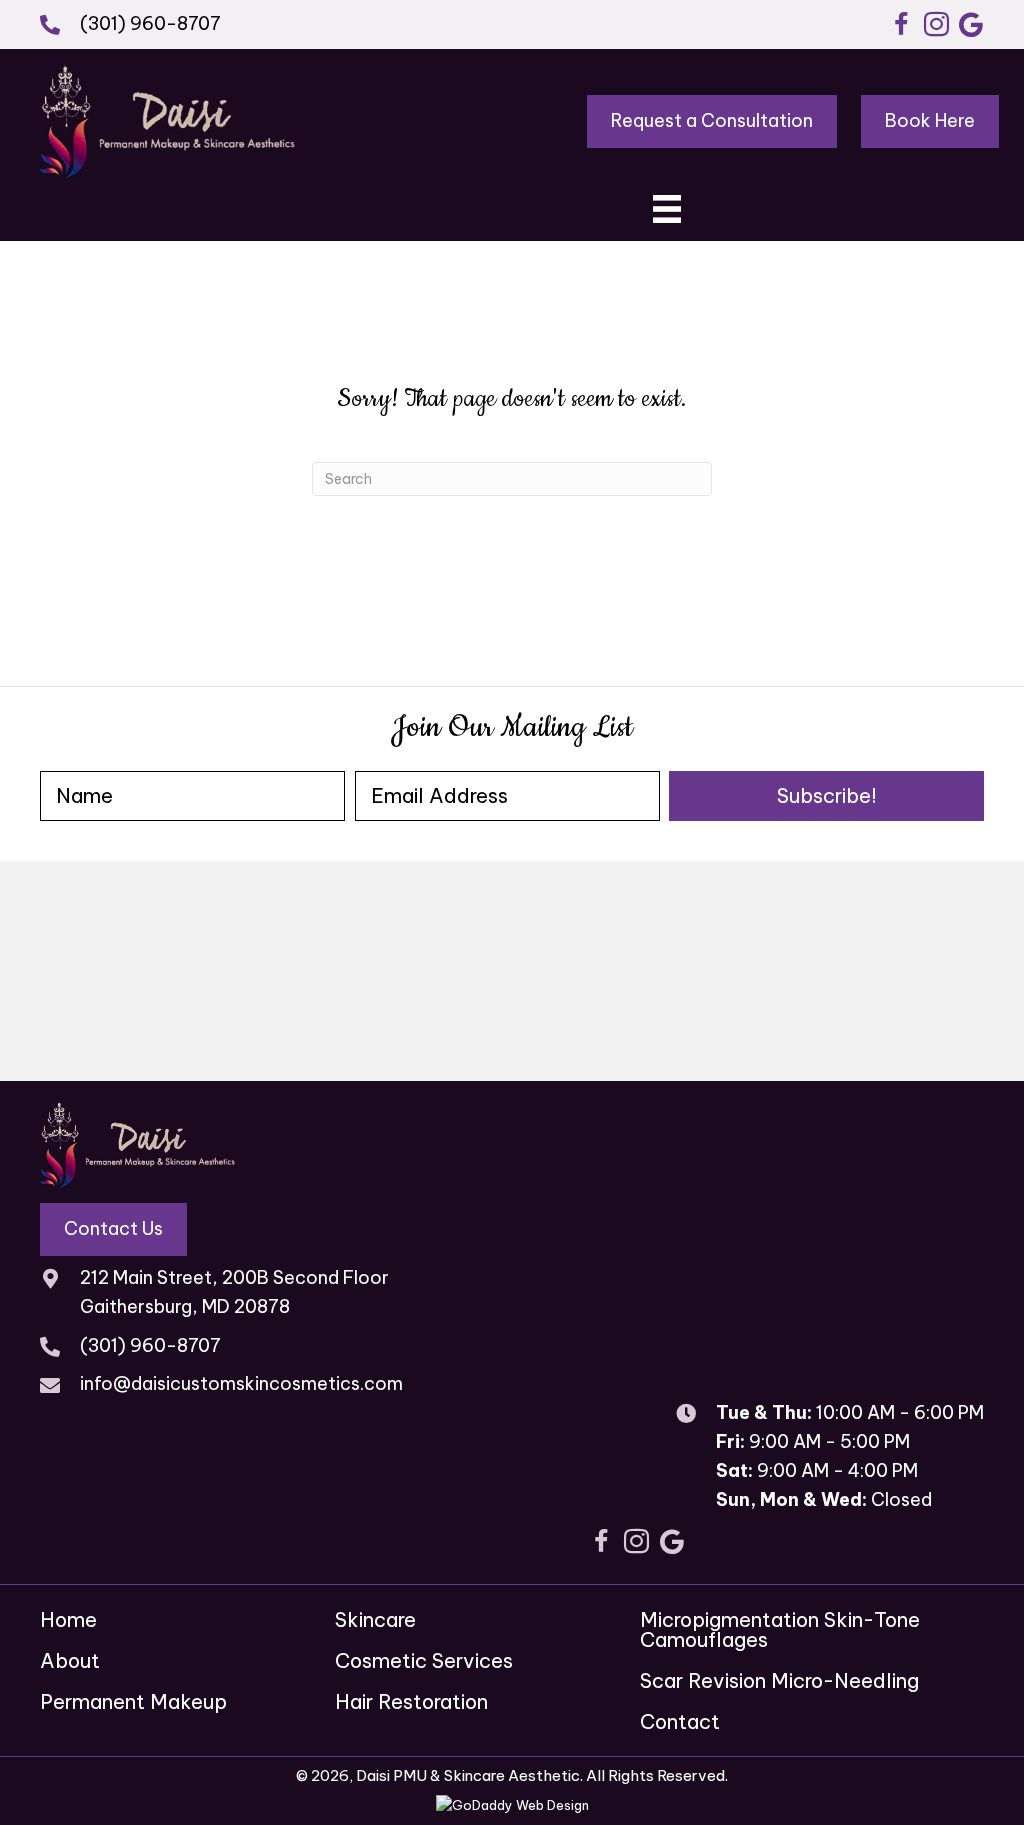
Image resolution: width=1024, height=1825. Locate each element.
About (70, 1660)
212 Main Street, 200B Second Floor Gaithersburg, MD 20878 (234, 1292)
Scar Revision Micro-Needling (779, 1680)
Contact (680, 1721)
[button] (901, 24)
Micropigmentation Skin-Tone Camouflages (780, 1629)
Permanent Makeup (133, 1701)
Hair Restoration (411, 1701)
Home (68, 1619)
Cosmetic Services (424, 1660)
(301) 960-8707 (150, 23)
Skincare (375, 1619)
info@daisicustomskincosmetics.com (241, 1383)
